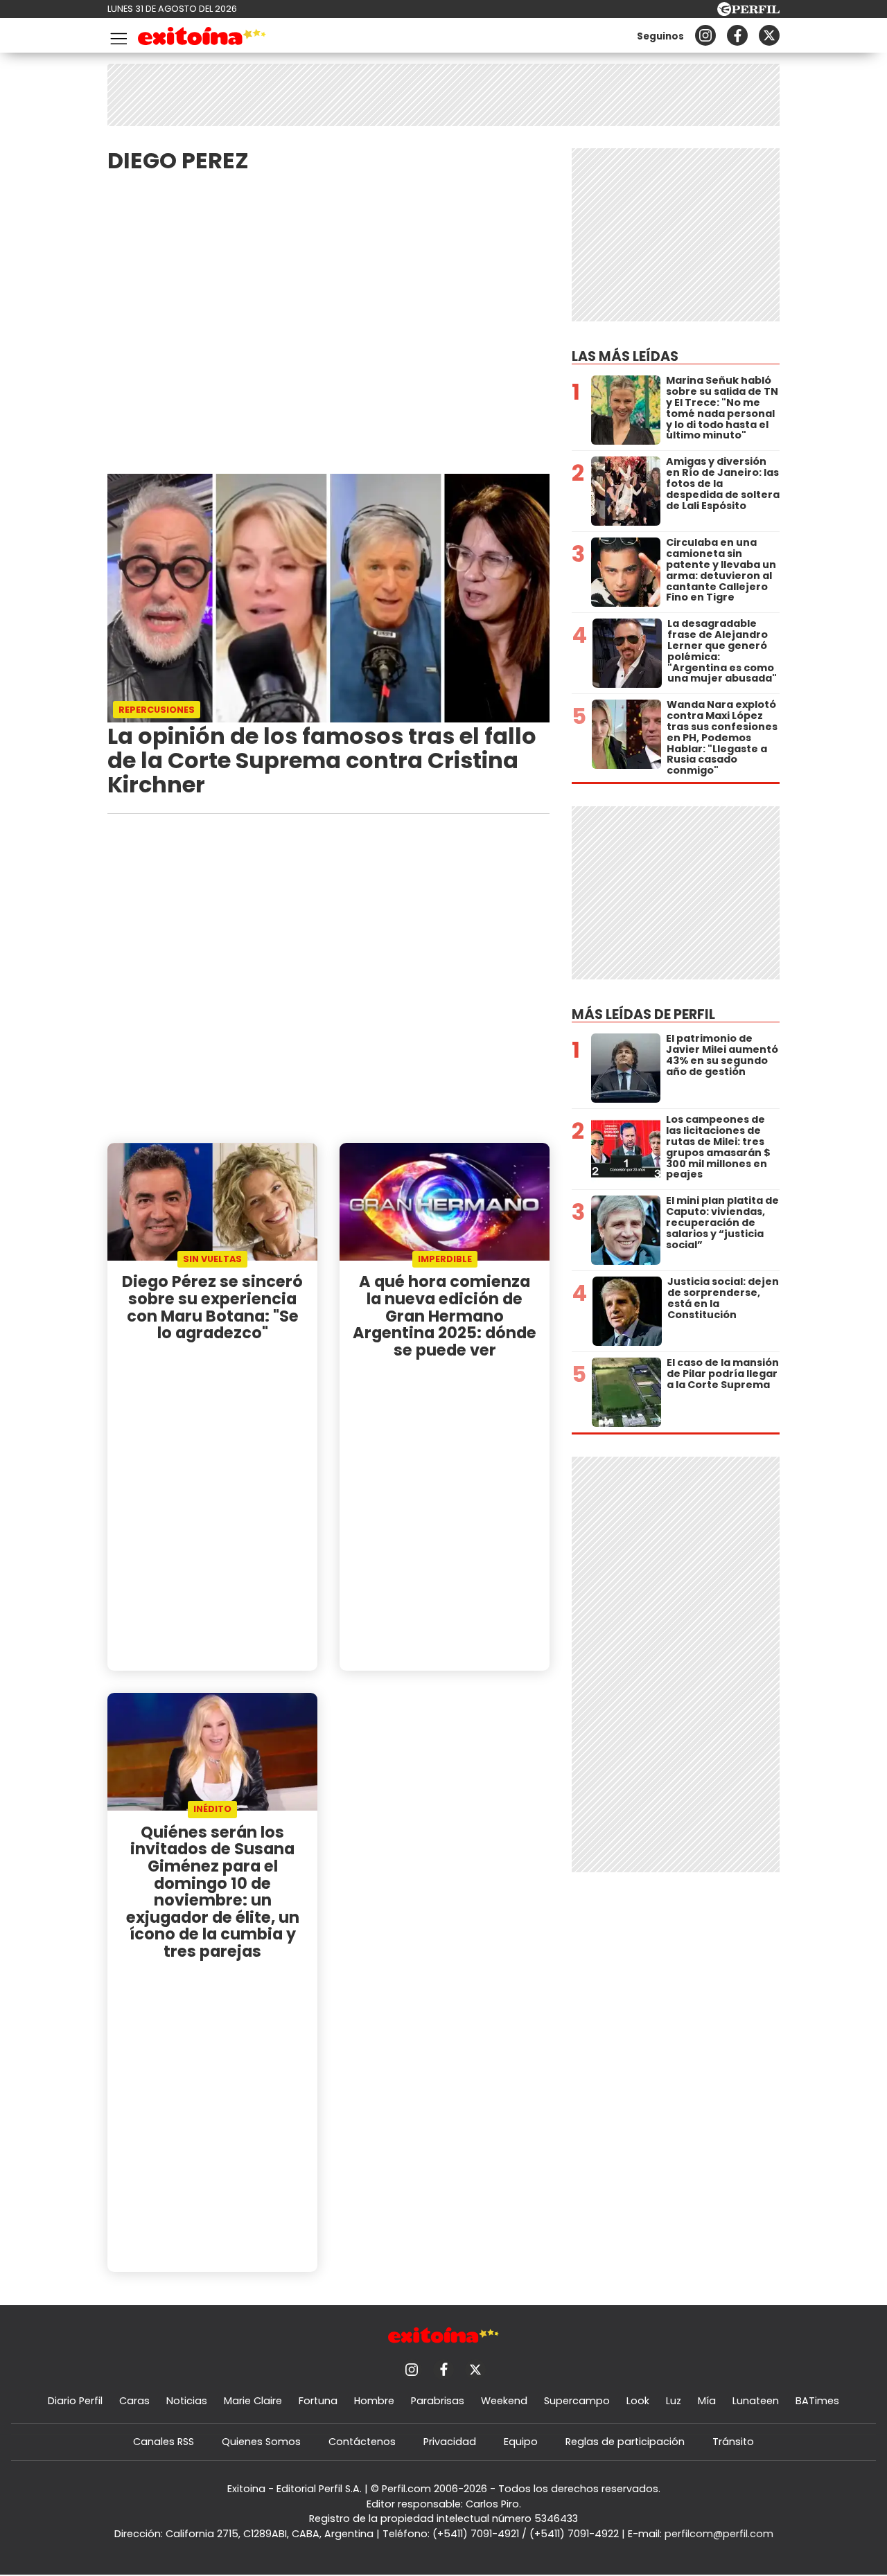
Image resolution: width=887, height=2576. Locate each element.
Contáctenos (362, 2442)
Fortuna (318, 2401)
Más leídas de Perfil (643, 1014)
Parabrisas (438, 2401)
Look (638, 2401)
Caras (134, 2401)
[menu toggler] (117, 36)
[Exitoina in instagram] (705, 35)
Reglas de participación (625, 2442)
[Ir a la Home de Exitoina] (202, 38)
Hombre (374, 2401)
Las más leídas (625, 356)
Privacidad (450, 2442)
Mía (707, 2401)
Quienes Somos (261, 2442)
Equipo (521, 2442)
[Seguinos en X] (769, 35)
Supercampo (577, 2401)
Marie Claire (253, 2401)
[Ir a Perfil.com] (748, 12)
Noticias (187, 2401)
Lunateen (756, 2401)
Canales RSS (164, 2442)
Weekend (504, 2401)
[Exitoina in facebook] (737, 35)
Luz (674, 2401)
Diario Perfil (75, 2401)
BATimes (817, 2401)
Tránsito (733, 2442)
